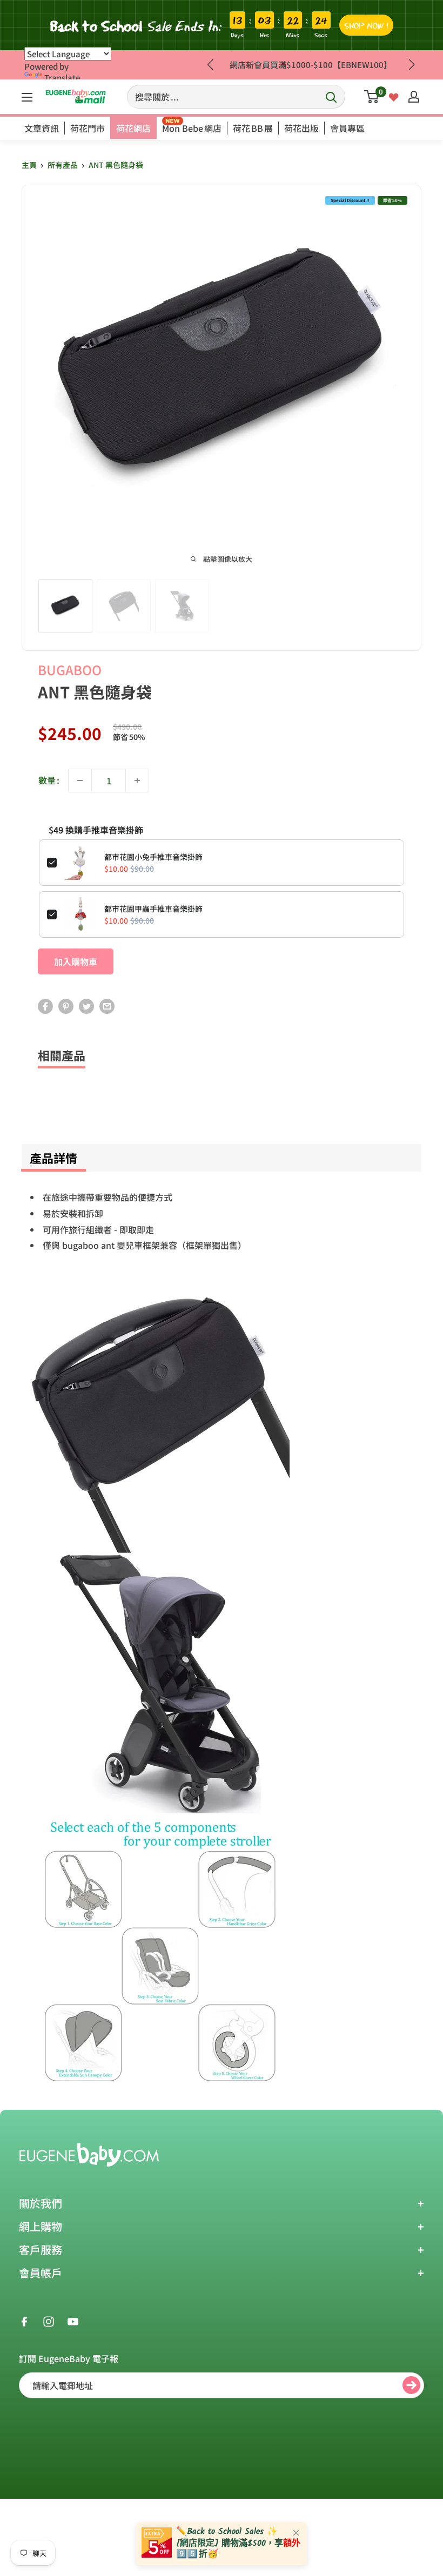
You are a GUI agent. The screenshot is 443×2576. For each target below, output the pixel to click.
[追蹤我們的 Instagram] (49, 2321)
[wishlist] (394, 96)
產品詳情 (53, 1158)
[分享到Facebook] (45, 1005)
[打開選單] (27, 97)
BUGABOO (70, 670)
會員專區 (347, 128)
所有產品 (63, 165)
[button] (411, 65)
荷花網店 (133, 128)
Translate (62, 78)
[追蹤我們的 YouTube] (73, 2321)
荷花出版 (301, 128)
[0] (372, 97)
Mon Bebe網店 (192, 128)
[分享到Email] (107, 1005)
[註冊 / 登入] (414, 97)
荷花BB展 (253, 128)
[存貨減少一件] (80, 781)
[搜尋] (332, 97)
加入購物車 (76, 961)
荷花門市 (88, 128)
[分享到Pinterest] (66, 1005)
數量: (49, 780)
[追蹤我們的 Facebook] (24, 2321)
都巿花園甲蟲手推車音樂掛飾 (153, 909)
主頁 (29, 165)
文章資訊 (42, 128)
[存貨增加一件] (137, 781)
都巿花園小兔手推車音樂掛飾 (153, 857)
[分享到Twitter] (86, 1005)
